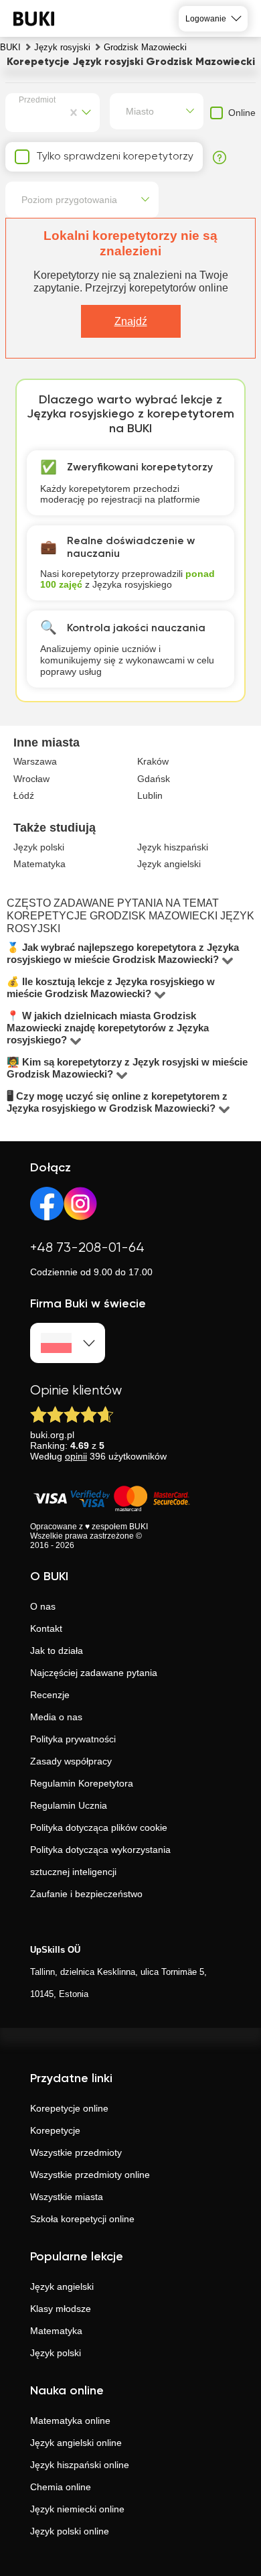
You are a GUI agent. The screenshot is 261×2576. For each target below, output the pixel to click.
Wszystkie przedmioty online (90, 2175)
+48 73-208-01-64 (87, 1248)
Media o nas (56, 1717)
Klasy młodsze (61, 2309)
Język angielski (62, 2287)
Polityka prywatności (73, 1739)
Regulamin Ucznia (69, 1805)
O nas (43, 1606)
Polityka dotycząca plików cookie (99, 1827)
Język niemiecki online (77, 2509)
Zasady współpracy (71, 1761)
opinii (76, 1456)
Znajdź (131, 321)
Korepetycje (55, 2130)
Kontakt (46, 1628)
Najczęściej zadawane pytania (94, 1673)
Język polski (56, 2353)
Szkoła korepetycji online (82, 2219)
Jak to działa (57, 1651)
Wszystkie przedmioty (76, 2152)
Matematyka (56, 2331)
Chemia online (61, 2487)
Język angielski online (76, 2443)
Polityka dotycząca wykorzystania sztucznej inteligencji (100, 1861)
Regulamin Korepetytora (82, 1783)
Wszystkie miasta (67, 2197)
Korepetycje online (69, 2108)
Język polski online (70, 2531)
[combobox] (21, 113)
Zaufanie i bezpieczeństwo (86, 1894)
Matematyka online (70, 2421)
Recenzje (50, 1695)
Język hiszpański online (80, 2465)
